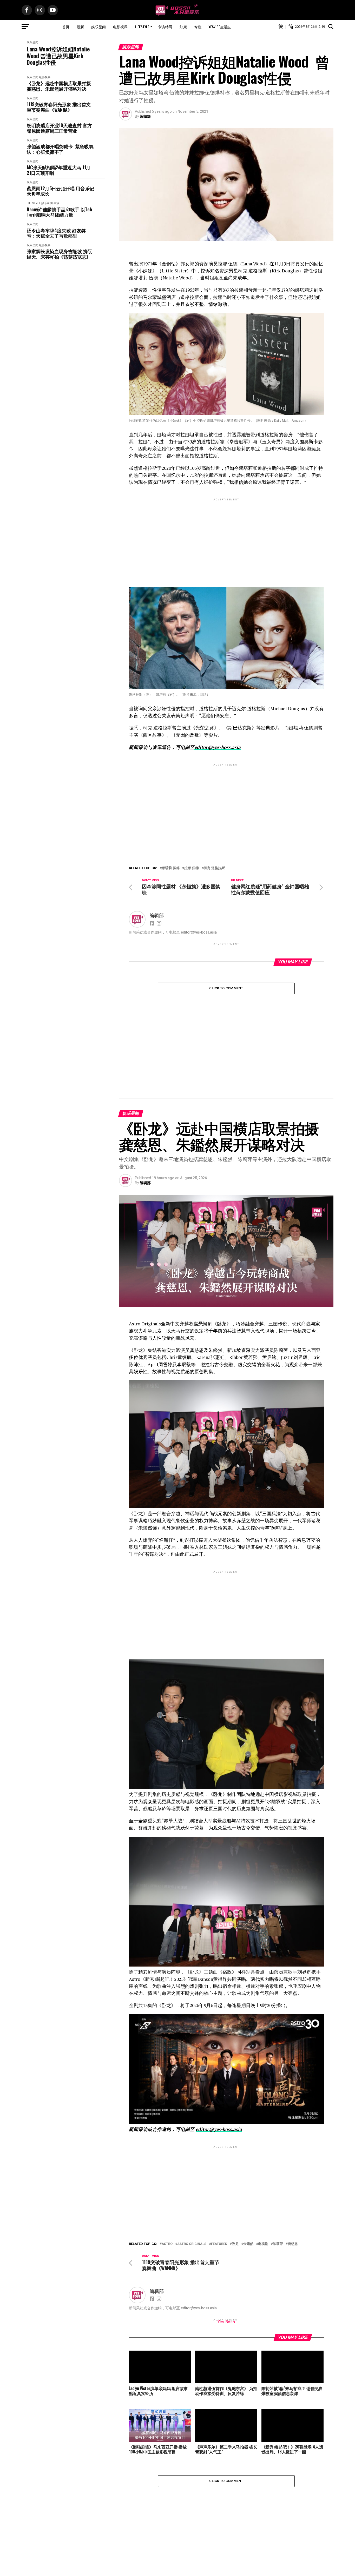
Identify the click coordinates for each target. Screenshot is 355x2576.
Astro (167, 2163)
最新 (80, 27)
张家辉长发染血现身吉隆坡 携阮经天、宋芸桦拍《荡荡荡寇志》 (60, 254)
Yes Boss (226, 2241)
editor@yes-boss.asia (218, 747)
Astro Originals (192, 2163)
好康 (183, 27)
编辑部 (145, 116)
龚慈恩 (293, 2163)
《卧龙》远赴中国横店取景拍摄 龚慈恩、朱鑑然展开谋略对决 (59, 86)
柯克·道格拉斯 (214, 868)
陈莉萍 (278, 2163)
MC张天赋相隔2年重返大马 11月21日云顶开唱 (59, 170)
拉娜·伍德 (192, 868)
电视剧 (263, 2163)
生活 (56, 203)
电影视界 (120, 27)
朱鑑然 (248, 2163)
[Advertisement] (226, 538)
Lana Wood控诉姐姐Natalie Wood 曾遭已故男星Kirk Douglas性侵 (58, 56)
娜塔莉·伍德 (171, 868)
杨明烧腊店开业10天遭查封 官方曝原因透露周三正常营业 (59, 128)
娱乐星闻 (98, 27)
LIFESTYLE (142, 27)
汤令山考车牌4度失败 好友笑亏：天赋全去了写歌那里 (56, 233)
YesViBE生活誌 (220, 27)
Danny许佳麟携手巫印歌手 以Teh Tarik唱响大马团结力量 (59, 212)
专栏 (198, 27)
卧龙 (235, 2163)
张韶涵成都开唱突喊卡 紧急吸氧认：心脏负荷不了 (60, 149)
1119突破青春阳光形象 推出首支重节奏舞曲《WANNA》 (59, 107)
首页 (66, 27)
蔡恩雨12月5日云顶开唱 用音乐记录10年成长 (60, 191)
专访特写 (165, 27)
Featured (219, 2163)
